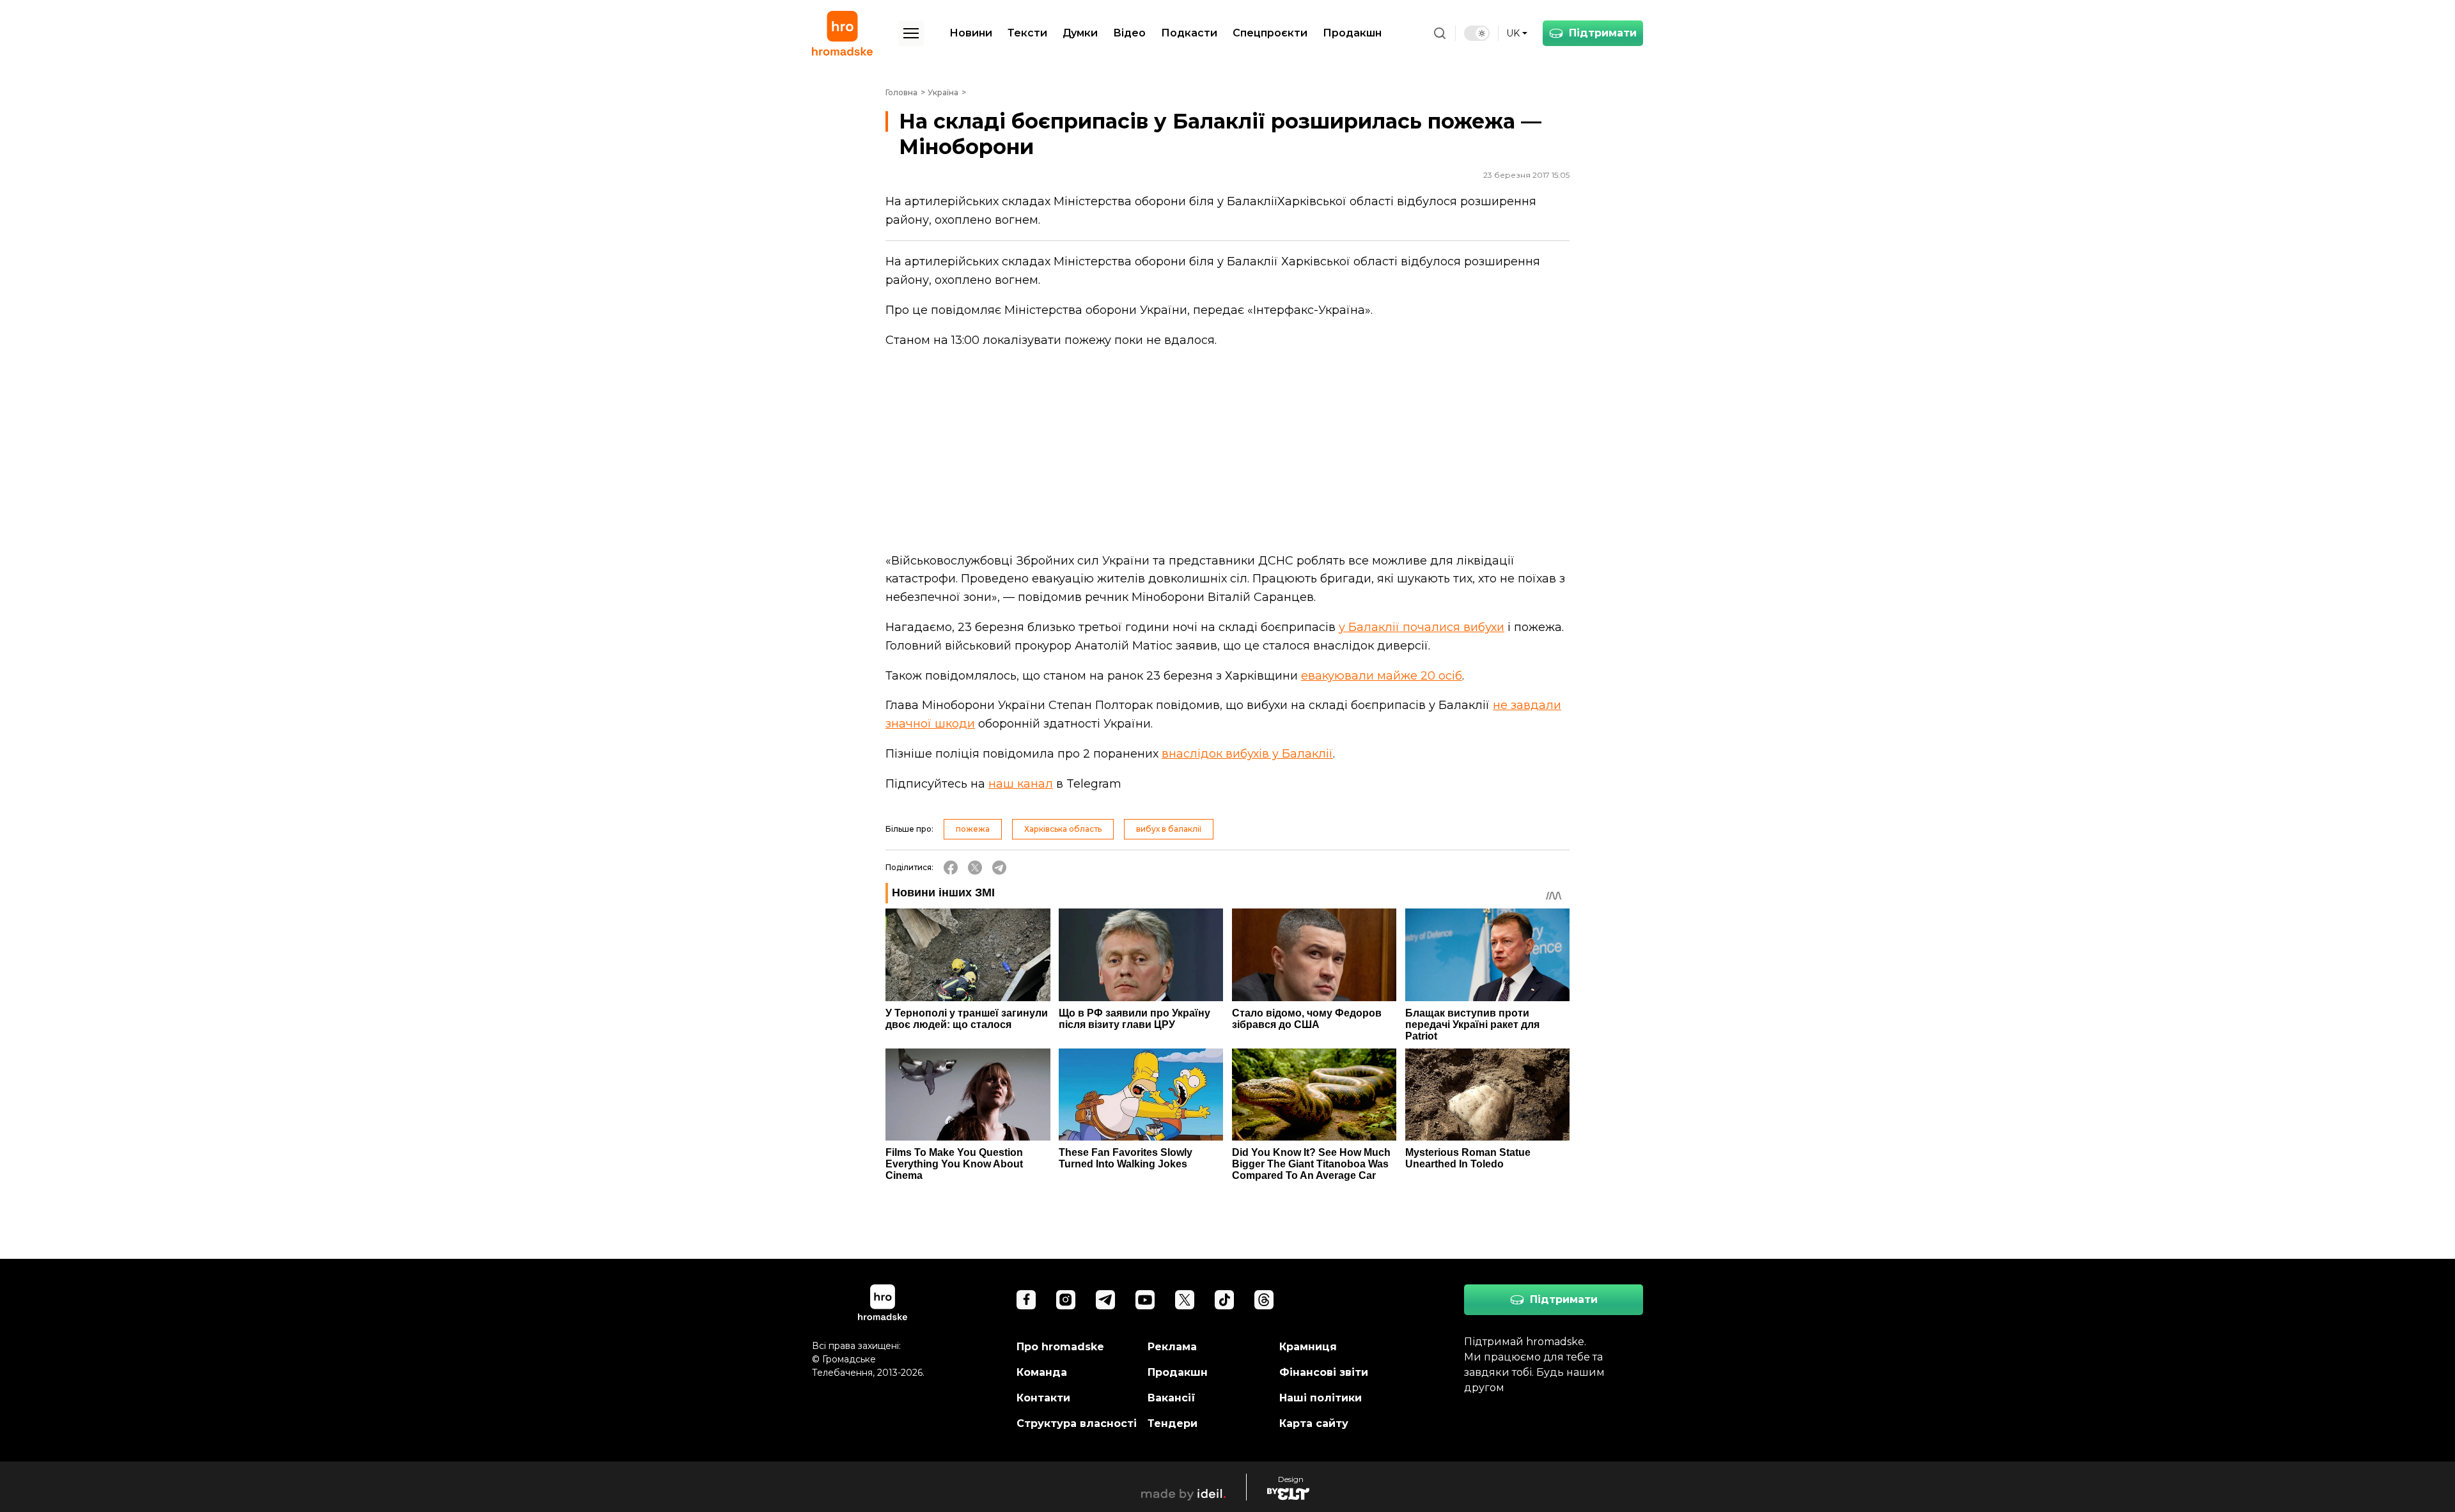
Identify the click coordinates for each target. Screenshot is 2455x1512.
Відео (1129, 33)
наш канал (1021, 784)
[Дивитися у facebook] (1026, 1300)
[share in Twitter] (975, 868)
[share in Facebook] (951, 868)
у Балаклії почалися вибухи (1422, 627)
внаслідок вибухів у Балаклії (1247, 754)
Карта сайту (1314, 1423)
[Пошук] (1440, 33)
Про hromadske (1060, 1347)
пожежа (973, 829)
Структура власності (1077, 1423)
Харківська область (1063, 829)
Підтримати (1603, 33)
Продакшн (1352, 33)
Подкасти (1189, 33)
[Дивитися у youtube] (1145, 1300)
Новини (971, 33)
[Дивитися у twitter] (1185, 1300)
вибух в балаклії (1169, 829)
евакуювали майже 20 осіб (1382, 676)
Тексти (1027, 33)
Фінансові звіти (1324, 1372)
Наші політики (1321, 1398)
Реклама (1172, 1347)
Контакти (1043, 1398)
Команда (1042, 1372)
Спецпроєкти (1270, 33)
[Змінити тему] (1477, 33)
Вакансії (1172, 1398)
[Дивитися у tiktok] (1224, 1300)
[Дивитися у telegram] (1105, 1300)
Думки (1080, 33)
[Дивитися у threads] (1264, 1300)
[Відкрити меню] (911, 33)
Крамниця (1308, 1347)
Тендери (1173, 1423)
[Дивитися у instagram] (1066, 1300)
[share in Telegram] (999, 868)
